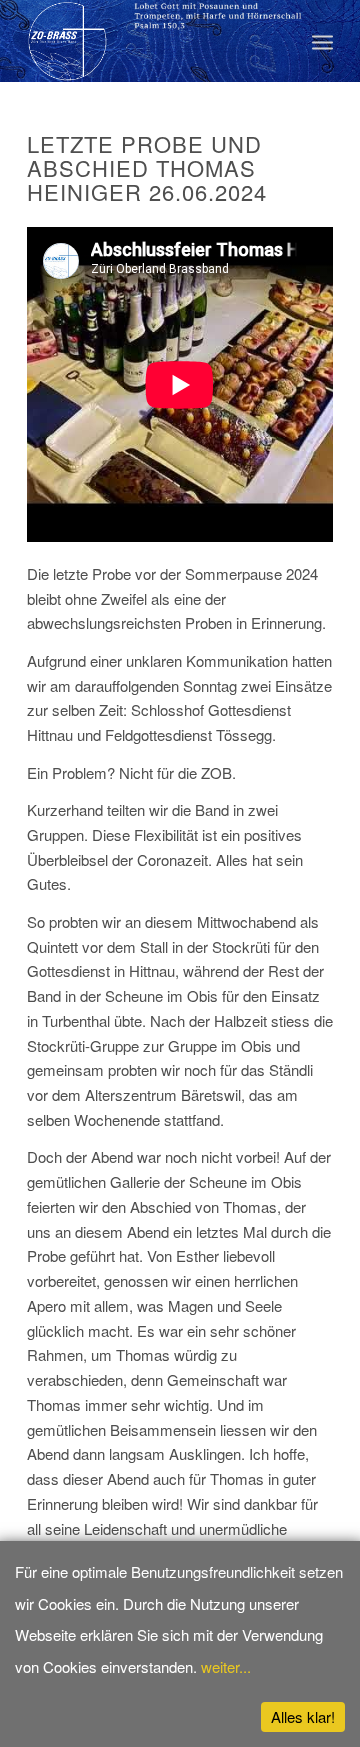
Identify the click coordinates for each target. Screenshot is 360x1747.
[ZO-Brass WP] (149, 41)
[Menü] (322, 41)
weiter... (226, 1666)
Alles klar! (303, 1716)
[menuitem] (322, 41)
